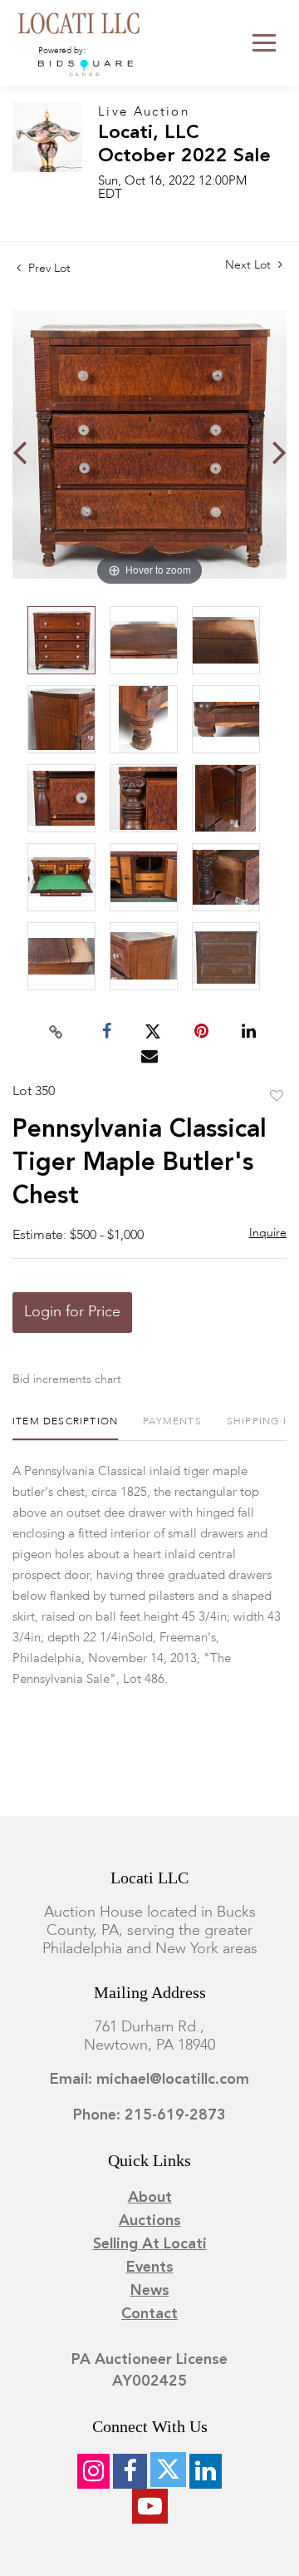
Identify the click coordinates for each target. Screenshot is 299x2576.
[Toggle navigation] (264, 43)
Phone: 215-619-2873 (149, 2115)
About (150, 2198)
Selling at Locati (150, 2244)
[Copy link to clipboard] (56, 1032)
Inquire (268, 1233)
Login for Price (72, 1312)
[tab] (65, 1428)
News (150, 2291)
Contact (149, 2314)
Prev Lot (48, 269)
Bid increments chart (67, 1379)
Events (150, 2268)
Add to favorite (277, 1097)
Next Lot (250, 265)
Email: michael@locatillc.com (149, 2080)
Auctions (150, 2221)
